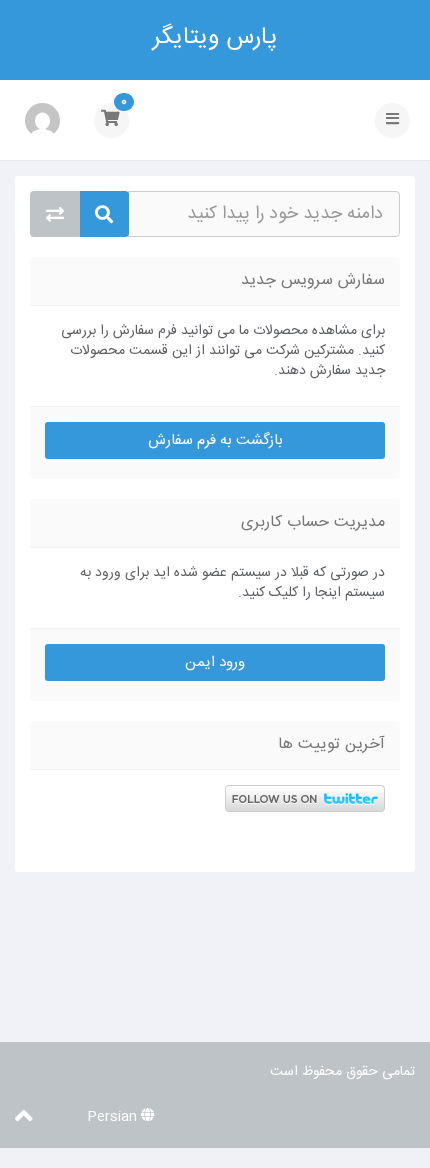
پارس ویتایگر (215, 36)
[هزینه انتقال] (55, 214)
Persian (114, 1117)
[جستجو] (104, 214)
